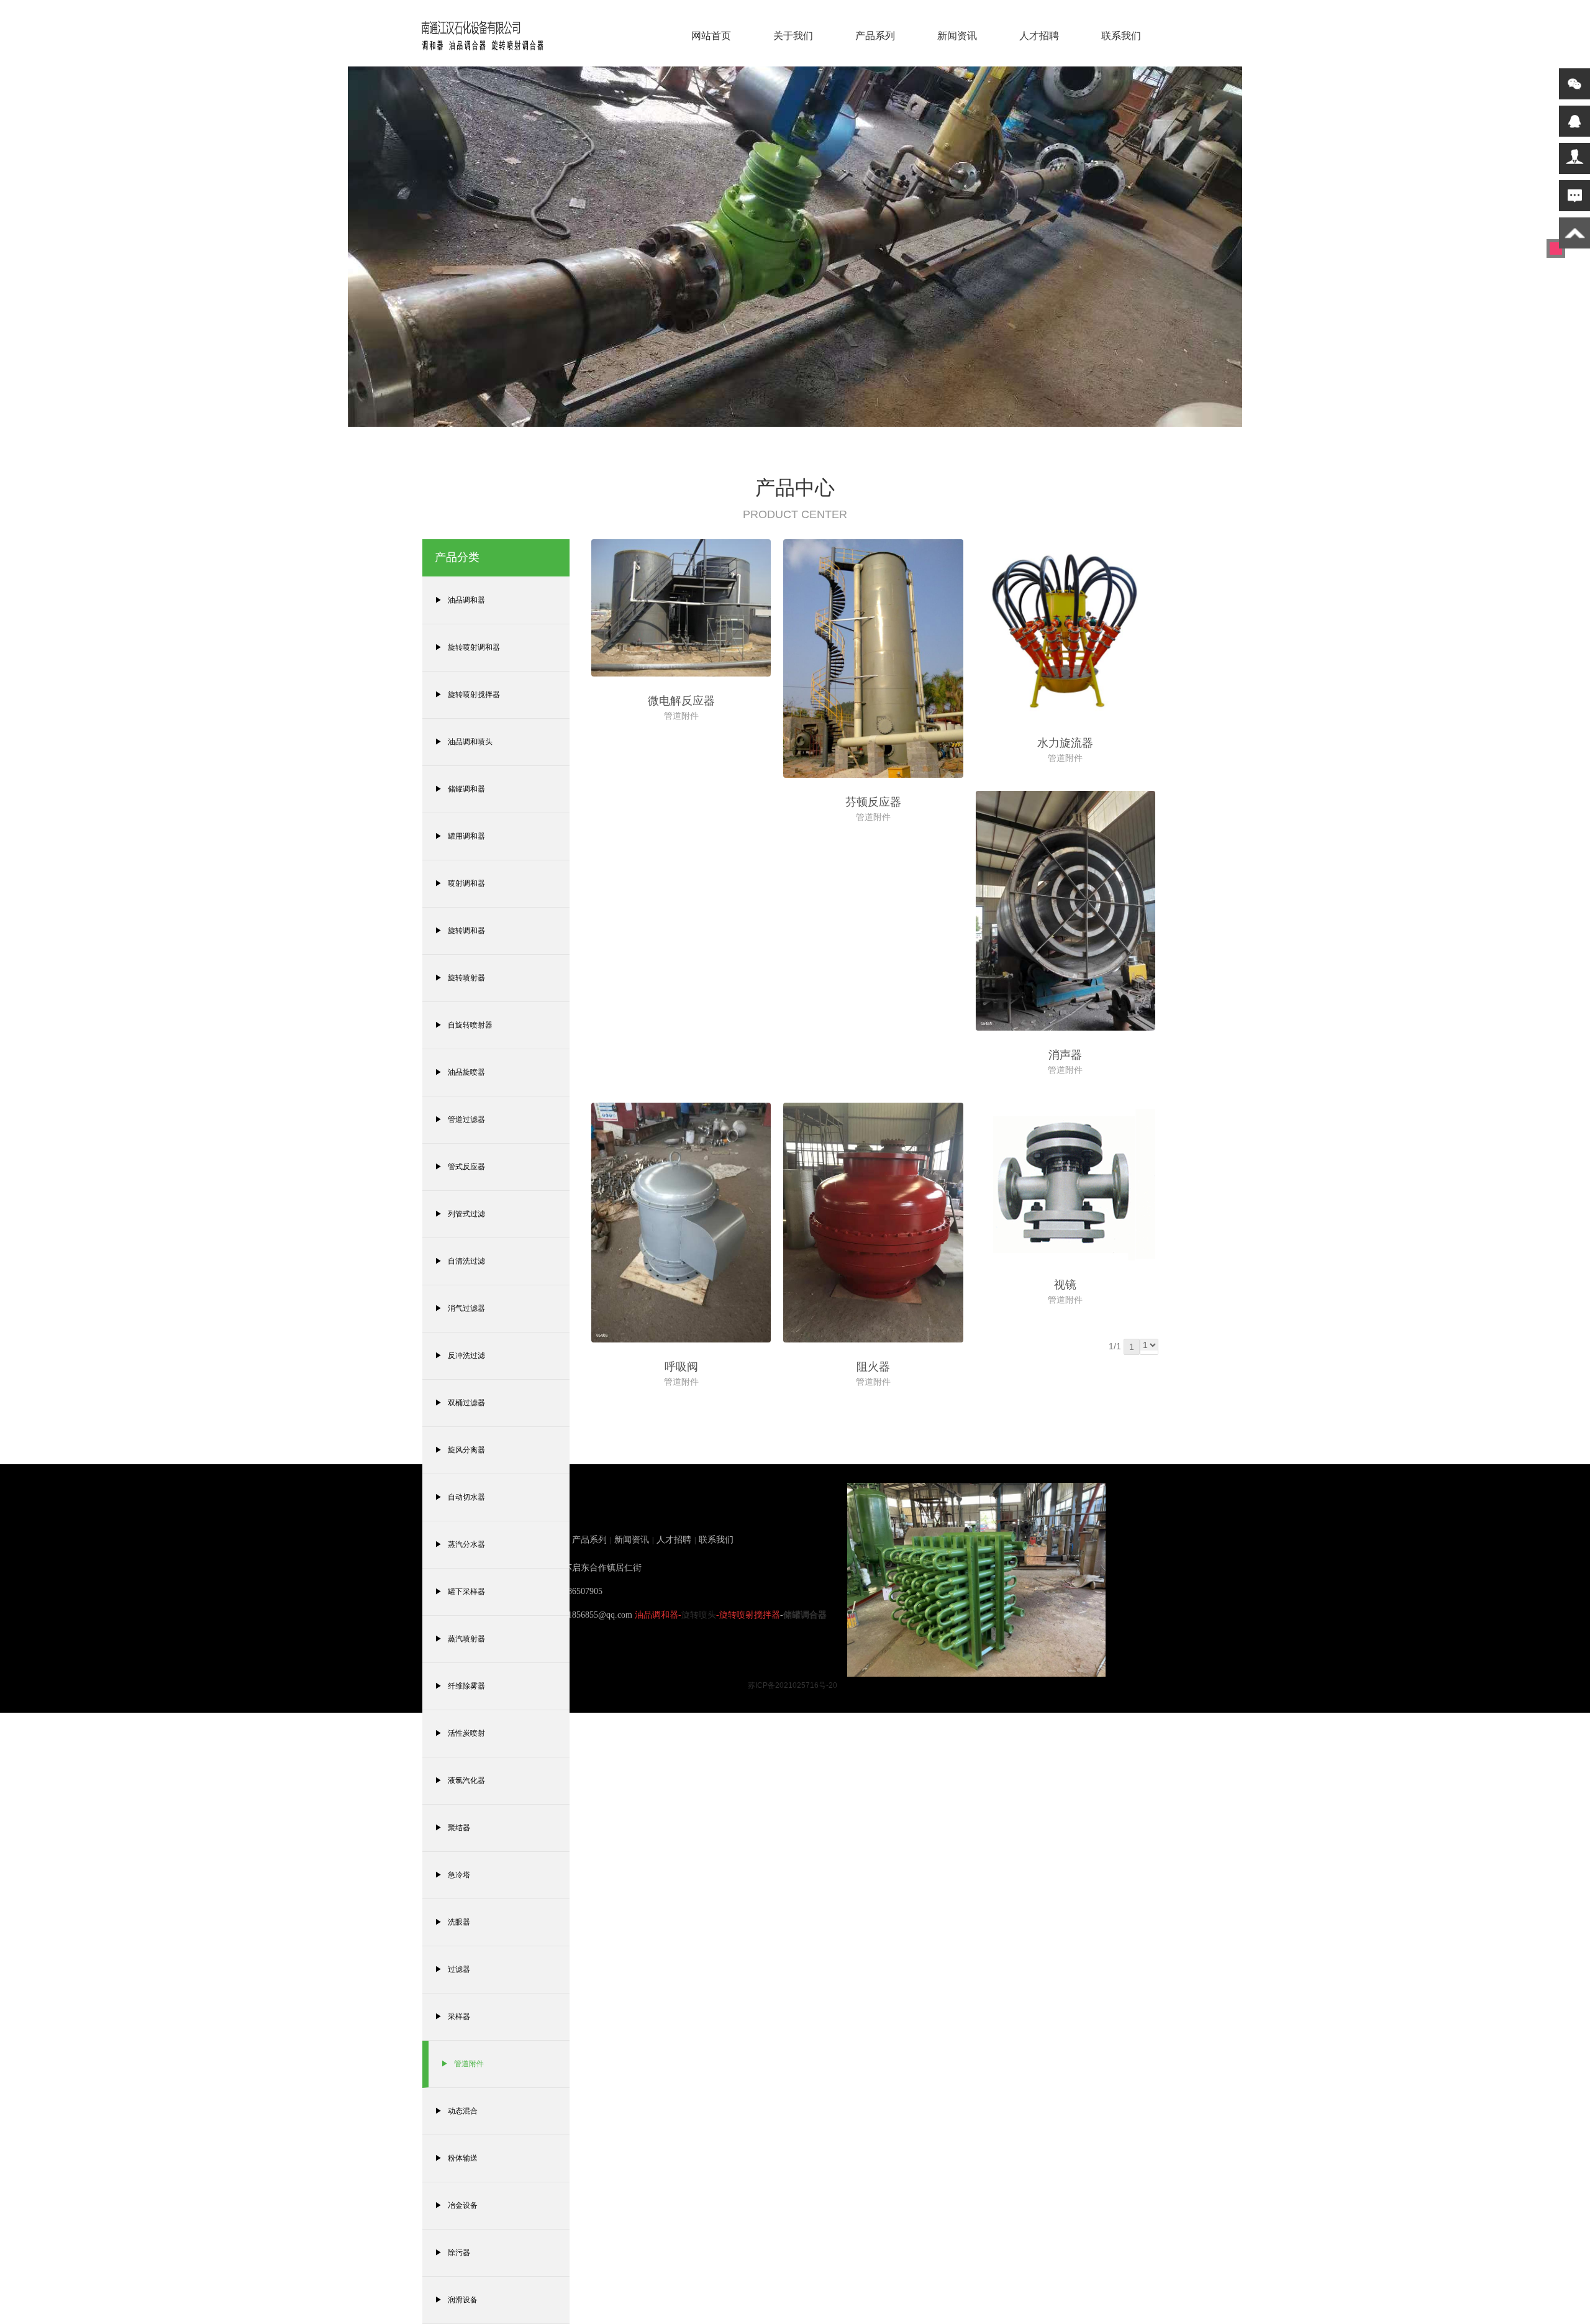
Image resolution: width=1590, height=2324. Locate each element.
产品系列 (875, 36)
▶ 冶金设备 (456, 2205)
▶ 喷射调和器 (460, 883)
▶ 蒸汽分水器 (460, 1544)
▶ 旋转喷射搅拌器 (467, 695)
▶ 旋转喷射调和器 (467, 647)
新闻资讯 (957, 36)
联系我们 (1121, 36)
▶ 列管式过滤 (460, 1214)
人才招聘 (1039, 36)
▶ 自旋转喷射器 (464, 1025)
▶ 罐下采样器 (460, 1592)
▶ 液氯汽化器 (460, 1780)
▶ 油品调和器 (460, 600)
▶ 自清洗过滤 (460, 1261)
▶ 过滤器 (452, 1969)
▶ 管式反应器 (460, 1167)
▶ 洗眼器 (452, 1922)
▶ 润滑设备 (456, 2300)
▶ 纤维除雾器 (460, 1686)
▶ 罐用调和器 (460, 836)
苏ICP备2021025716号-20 (793, 1685)
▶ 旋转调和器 (460, 931)
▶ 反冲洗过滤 (460, 1356)
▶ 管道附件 (462, 2064)
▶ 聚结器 (452, 1828)
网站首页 (711, 36)
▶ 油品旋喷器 (460, 1072)
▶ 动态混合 (456, 2111)
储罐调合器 (805, 1615)
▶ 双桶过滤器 (460, 1403)
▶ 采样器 (452, 2016)
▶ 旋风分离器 (460, 1450)
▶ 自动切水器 (460, 1497)
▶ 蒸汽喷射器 (460, 1639)
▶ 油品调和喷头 (464, 742)
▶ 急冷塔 (452, 1875)
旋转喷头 (699, 1615)
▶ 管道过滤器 (460, 1119)
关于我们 (793, 36)
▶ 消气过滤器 (460, 1308)
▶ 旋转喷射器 (460, 978)
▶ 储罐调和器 (460, 789)
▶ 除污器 (452, 2253)
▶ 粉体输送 (456, 2158)
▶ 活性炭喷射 (460, 1733)
